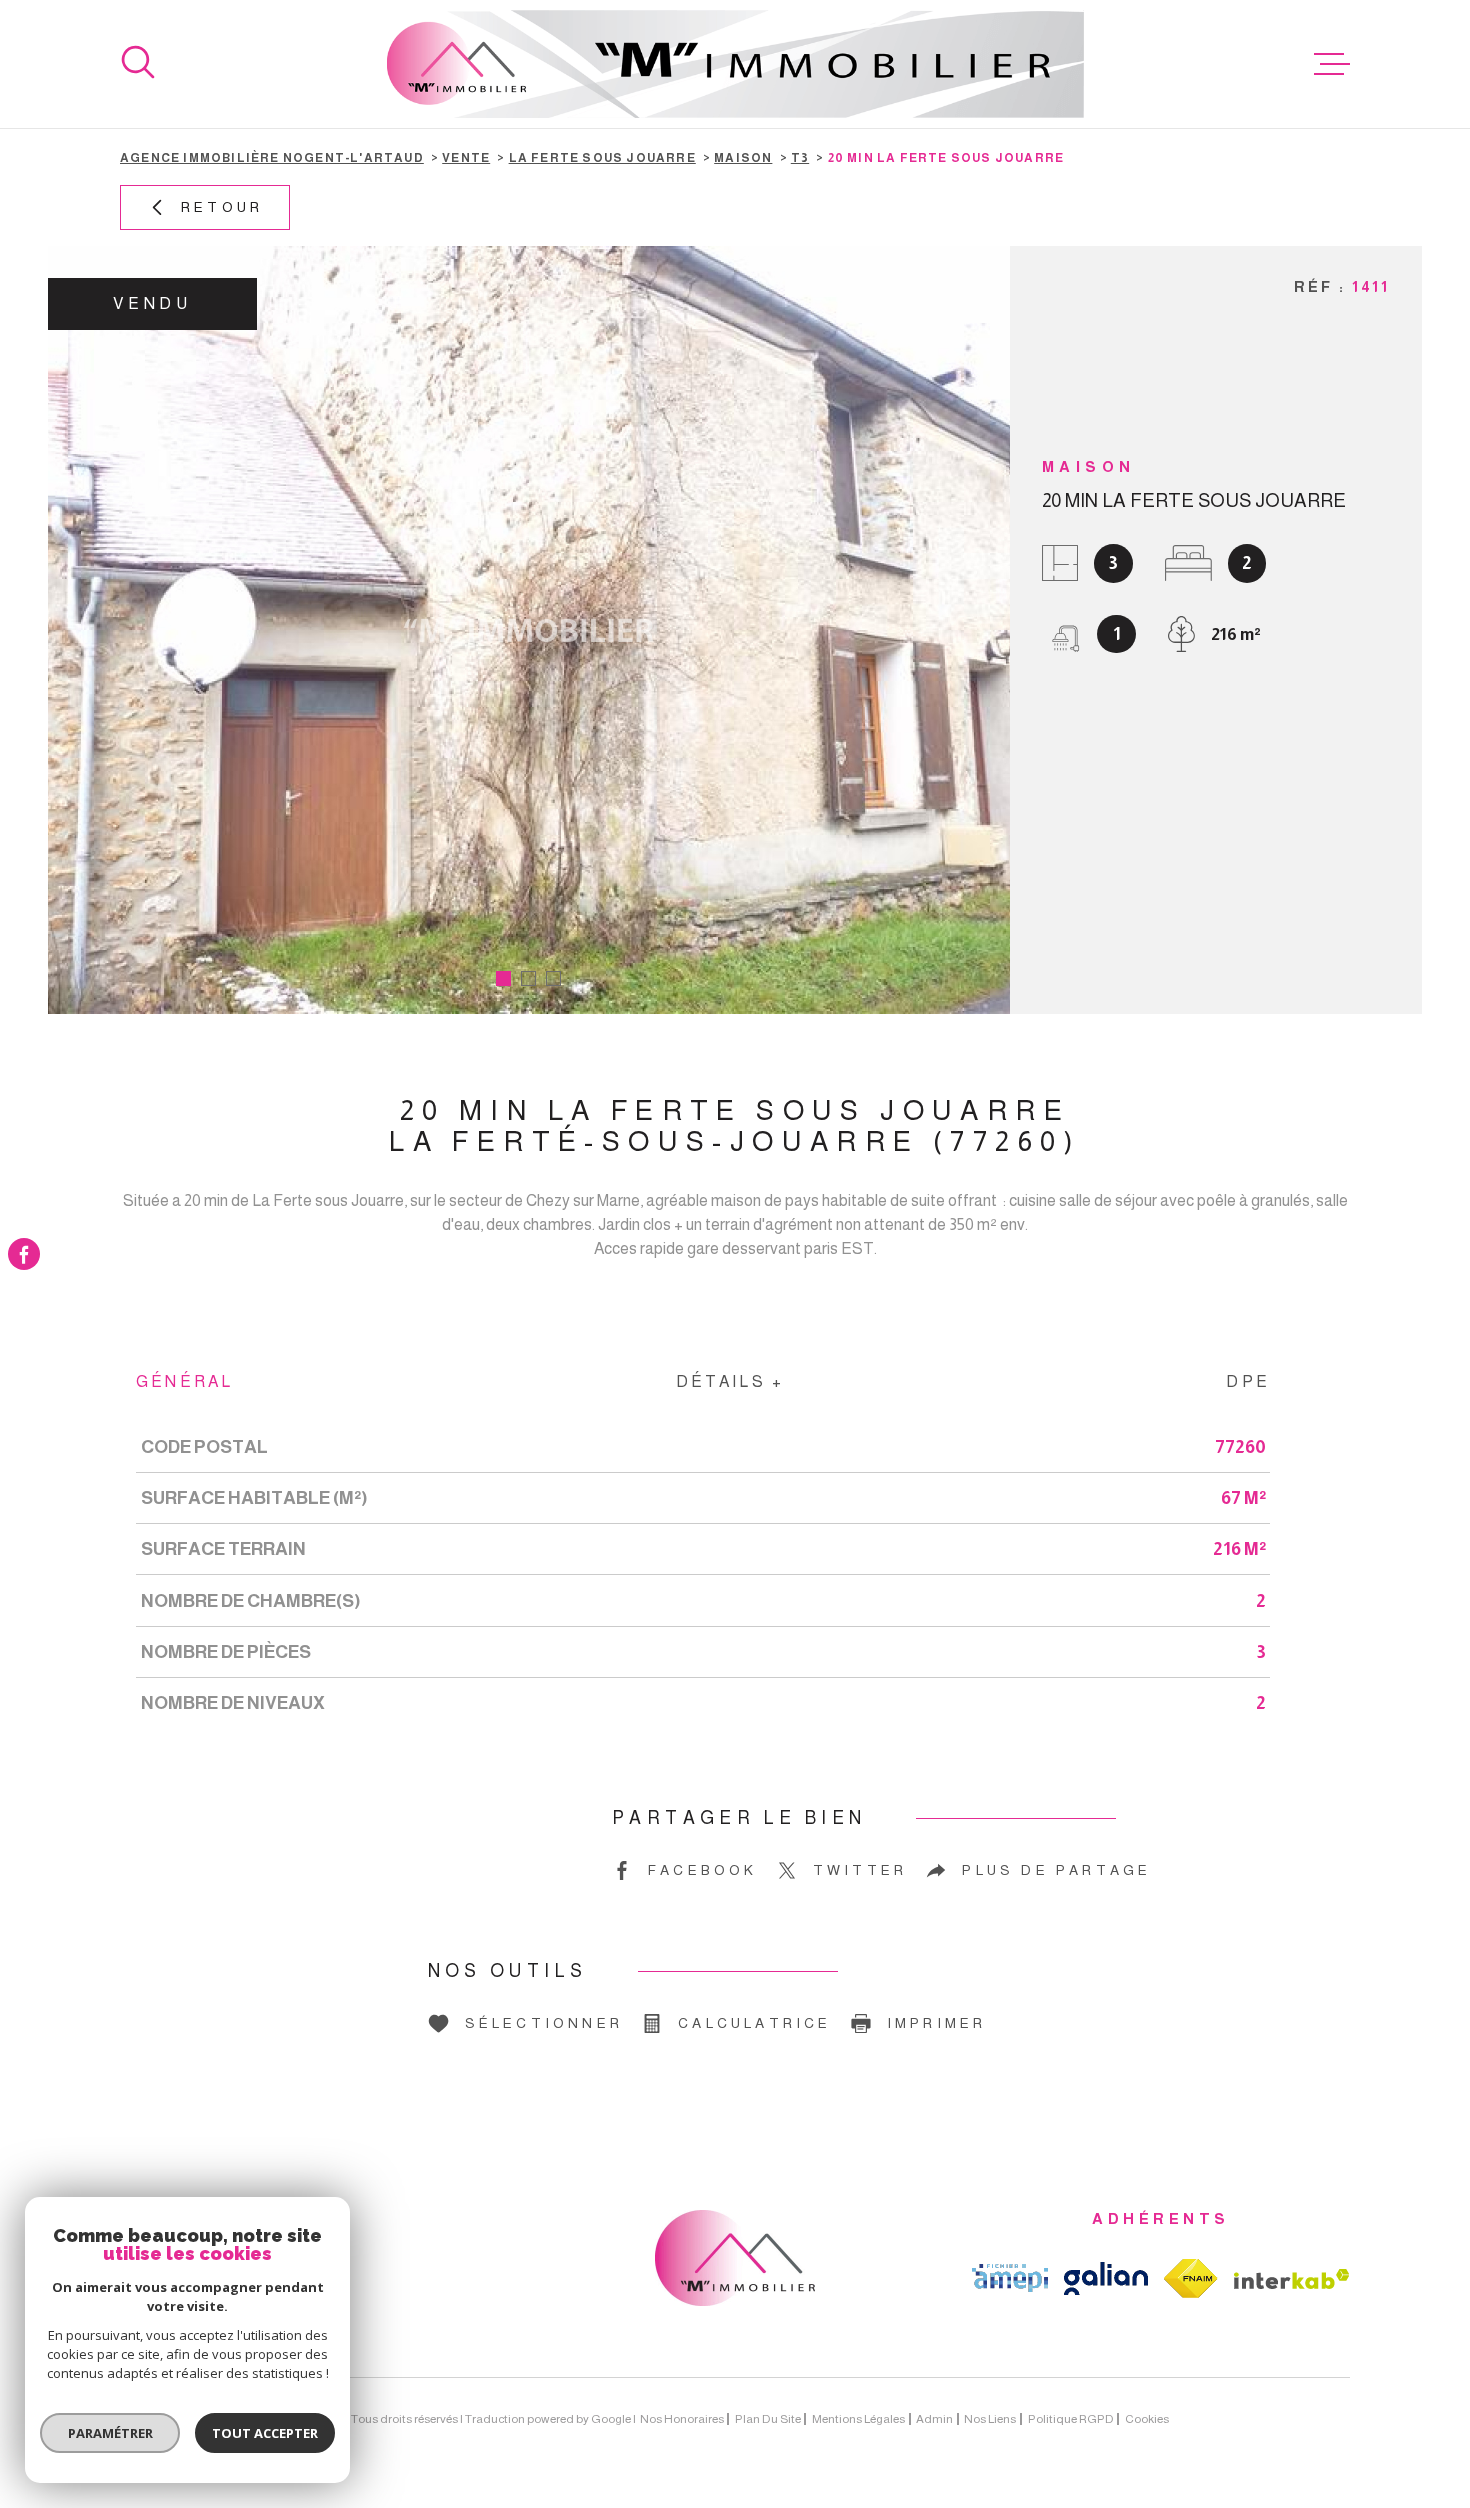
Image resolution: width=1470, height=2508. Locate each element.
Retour (222, 207)
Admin (934, 2419)
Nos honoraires (682, 2419)
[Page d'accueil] (735, 64)
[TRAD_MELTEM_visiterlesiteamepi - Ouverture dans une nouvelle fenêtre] (1010, 2278)
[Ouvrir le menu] (1332, 64)
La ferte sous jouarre (602, 158)
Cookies (1147, 2419)
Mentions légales (858, 2419)
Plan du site (768, 2419)
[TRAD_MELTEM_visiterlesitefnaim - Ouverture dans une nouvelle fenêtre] (1191, 2278)
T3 (800, 158)
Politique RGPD (1071, 2419)
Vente (466, 158)
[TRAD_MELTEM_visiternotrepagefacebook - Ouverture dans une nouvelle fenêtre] (24, 1254)
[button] (503, 978)
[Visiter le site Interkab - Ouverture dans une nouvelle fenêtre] (1292, 2279)
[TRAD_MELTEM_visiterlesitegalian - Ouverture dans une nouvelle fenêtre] (1106, 2278)
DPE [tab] (1248, 1381)
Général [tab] (184, 1381)
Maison (743, 158)
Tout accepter (265, 2433)
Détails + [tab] (730, 1381)
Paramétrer (110, 2433)
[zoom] (529, 630)
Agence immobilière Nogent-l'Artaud (272, 158)
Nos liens (990, 2419)
